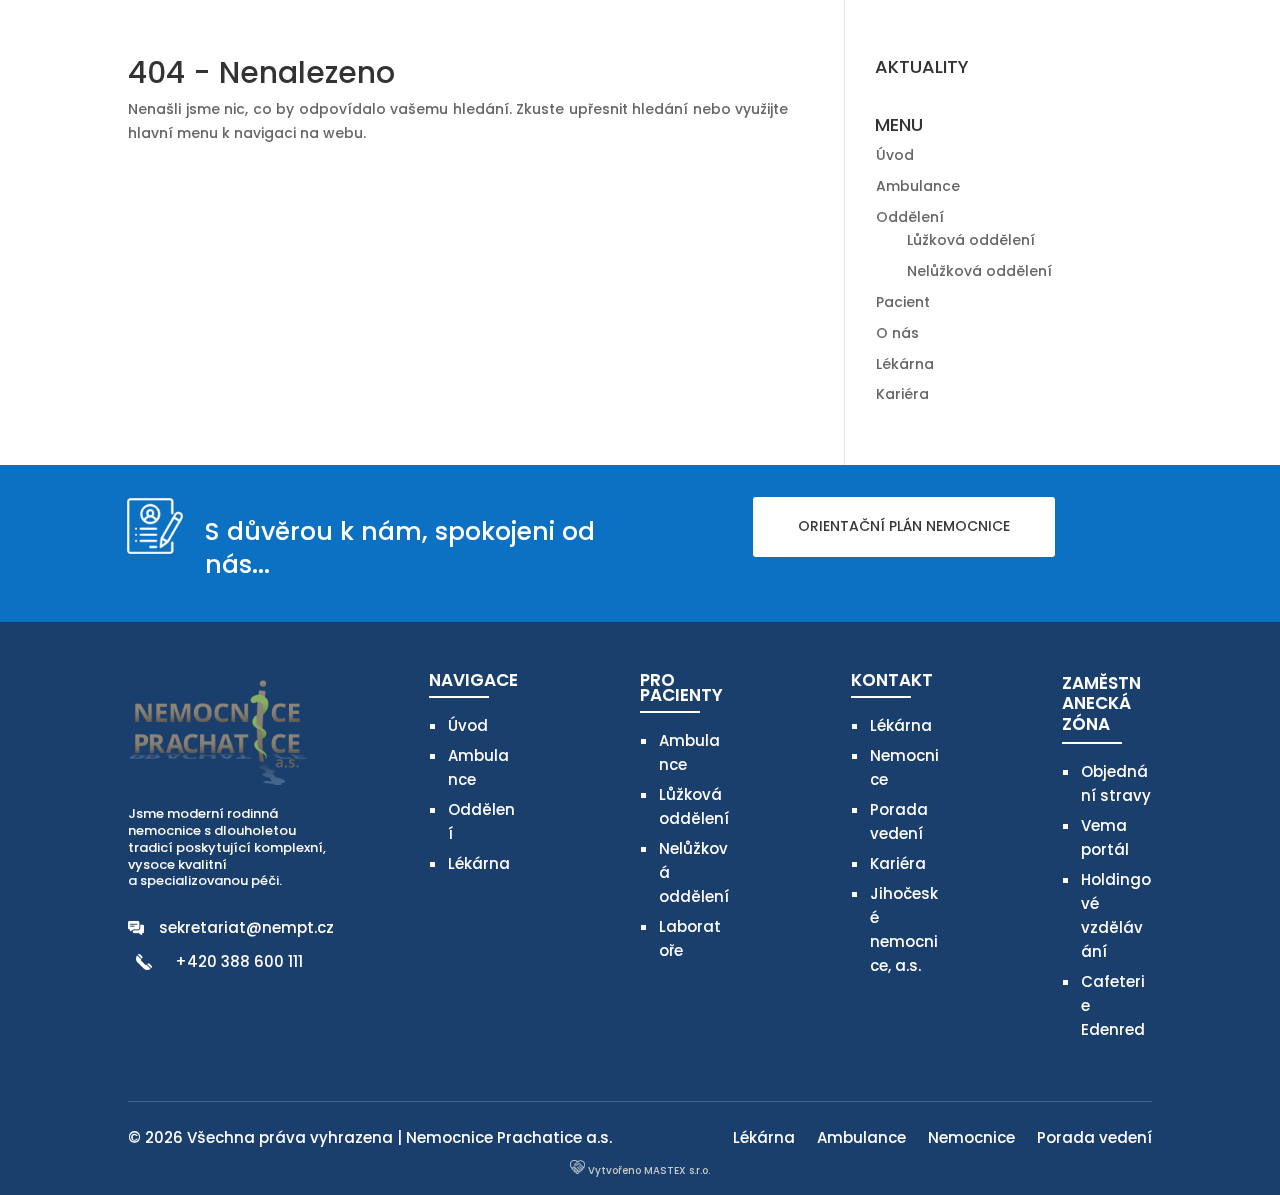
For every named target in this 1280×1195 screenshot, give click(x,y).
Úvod (895, 155)
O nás (897, 333)
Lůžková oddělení (971, 240)
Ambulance (918, 186)
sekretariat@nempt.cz (246, 927)
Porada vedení (1094, 1139)
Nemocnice (971, 1139)
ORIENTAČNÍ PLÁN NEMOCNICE (904, 526)
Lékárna (905, 364)
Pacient (903, 302)
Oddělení (910, 217)
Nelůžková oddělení (979, 271)
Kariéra (902, 394)
